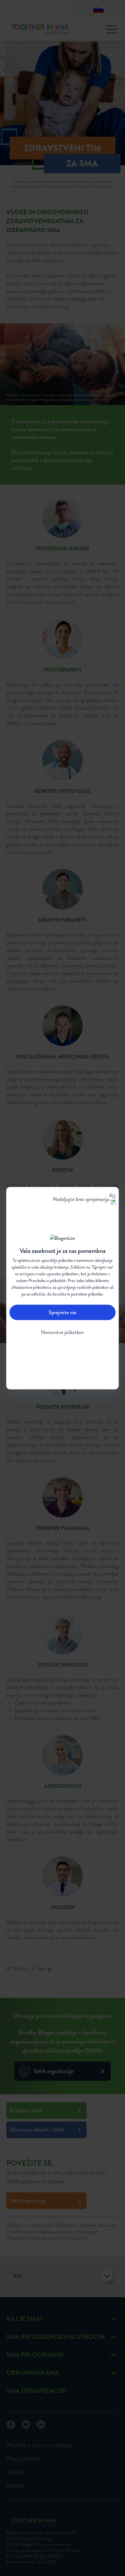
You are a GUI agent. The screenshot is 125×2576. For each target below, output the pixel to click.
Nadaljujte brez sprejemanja (81, 1199)
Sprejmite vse (63, 1312)
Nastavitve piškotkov (63, 1332)
